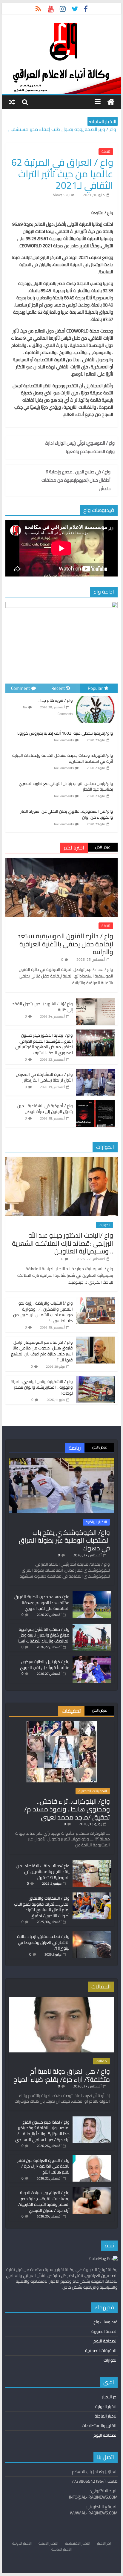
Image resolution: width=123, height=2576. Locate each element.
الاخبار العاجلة (106, 2416)
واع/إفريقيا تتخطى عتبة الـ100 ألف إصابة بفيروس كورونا (65, 733)
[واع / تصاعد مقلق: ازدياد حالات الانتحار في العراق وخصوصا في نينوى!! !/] (92, 1933)
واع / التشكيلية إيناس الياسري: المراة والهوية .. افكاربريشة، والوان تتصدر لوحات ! (42, 1387)
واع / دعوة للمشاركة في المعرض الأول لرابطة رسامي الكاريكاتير (44, 1077)
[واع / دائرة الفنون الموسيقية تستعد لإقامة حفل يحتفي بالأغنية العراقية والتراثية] (61, 861)
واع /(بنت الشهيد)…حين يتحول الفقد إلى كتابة (43, 1007)
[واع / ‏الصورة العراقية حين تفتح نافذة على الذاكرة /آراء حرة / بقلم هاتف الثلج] (92, 2157)
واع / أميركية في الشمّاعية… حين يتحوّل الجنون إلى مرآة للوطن (45, 1109)
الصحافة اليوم (106, 2341)
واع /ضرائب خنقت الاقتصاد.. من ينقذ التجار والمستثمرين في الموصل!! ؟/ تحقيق (43, 1872)
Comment (20, 688)
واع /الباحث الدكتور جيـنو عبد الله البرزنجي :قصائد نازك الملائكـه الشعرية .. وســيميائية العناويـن (63, 1243)
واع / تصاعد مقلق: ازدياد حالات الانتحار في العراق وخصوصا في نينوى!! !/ (43, 1942)
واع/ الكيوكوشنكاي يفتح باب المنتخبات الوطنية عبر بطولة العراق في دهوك (64, 1540)
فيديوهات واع (106, 2322)
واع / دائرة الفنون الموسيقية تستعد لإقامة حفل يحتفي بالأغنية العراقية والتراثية (65, 944)
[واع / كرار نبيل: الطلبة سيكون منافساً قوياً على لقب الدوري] (92, 1659)
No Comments (64, 740)
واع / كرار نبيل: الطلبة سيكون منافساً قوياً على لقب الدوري (45, 1665)
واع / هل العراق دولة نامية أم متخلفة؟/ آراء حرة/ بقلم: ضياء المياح (62, 2075)
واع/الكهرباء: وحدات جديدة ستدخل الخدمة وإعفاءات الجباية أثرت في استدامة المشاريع (63, 758)
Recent (58, 688)
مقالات (101, 2061)
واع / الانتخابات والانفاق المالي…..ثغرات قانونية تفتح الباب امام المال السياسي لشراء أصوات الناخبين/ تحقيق (42, 1907)
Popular (95, 688)
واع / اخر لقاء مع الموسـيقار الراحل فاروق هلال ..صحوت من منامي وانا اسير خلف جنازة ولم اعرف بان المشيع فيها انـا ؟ (42, 1351)
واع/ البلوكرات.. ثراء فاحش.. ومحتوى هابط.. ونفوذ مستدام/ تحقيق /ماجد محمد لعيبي (67, 1809)
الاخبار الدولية (106, 2406)
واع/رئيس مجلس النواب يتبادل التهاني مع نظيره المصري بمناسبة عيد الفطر (66, 786)
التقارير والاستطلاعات (100, 2426)
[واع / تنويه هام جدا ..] (95, 696)
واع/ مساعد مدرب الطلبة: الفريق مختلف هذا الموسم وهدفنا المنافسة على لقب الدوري (42, 1603)
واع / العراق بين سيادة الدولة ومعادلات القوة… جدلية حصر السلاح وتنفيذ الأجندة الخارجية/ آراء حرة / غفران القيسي (44, 2201)
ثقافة (106, 152)
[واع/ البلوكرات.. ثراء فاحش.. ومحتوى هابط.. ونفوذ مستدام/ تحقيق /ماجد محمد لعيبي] (62, 1724)
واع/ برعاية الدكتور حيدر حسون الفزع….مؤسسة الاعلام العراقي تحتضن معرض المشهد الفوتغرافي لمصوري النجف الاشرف (44, 1044)
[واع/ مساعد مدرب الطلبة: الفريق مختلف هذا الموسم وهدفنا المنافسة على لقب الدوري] (92, 1594)
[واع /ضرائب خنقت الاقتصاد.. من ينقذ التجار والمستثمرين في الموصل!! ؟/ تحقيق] (92, 1863)
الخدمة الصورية (104, 2331)
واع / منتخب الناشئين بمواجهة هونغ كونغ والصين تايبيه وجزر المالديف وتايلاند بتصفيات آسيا (44, 1635)
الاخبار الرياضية (96, 1522)
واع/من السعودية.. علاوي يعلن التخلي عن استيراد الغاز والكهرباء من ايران (67, 814)
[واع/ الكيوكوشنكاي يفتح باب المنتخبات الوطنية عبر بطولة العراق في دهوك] (61, 1460)
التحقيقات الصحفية (93, 1791)
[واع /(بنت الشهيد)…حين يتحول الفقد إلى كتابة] (95, 1001)
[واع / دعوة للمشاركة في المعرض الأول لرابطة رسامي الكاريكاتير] (95, 1072)
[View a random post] (12, 102)
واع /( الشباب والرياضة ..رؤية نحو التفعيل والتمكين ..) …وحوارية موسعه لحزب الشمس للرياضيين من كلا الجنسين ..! (43, 1312)
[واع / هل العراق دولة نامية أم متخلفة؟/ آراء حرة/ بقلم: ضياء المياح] (61, 2000)
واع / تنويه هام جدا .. (55, 700)
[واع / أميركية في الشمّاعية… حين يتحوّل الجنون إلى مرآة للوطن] (95, 1103)
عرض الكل (103, 847)
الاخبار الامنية (48, 2543)
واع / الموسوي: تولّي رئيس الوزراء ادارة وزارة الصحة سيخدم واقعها (80, 447)
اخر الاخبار (110, 2397)
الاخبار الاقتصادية (78, 2543)
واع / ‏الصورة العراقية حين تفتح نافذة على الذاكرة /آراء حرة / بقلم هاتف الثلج (43, 2166)
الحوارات (104, 1225)
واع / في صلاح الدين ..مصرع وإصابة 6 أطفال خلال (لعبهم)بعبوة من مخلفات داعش (76, 480)
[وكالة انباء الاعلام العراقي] (111, 102)
